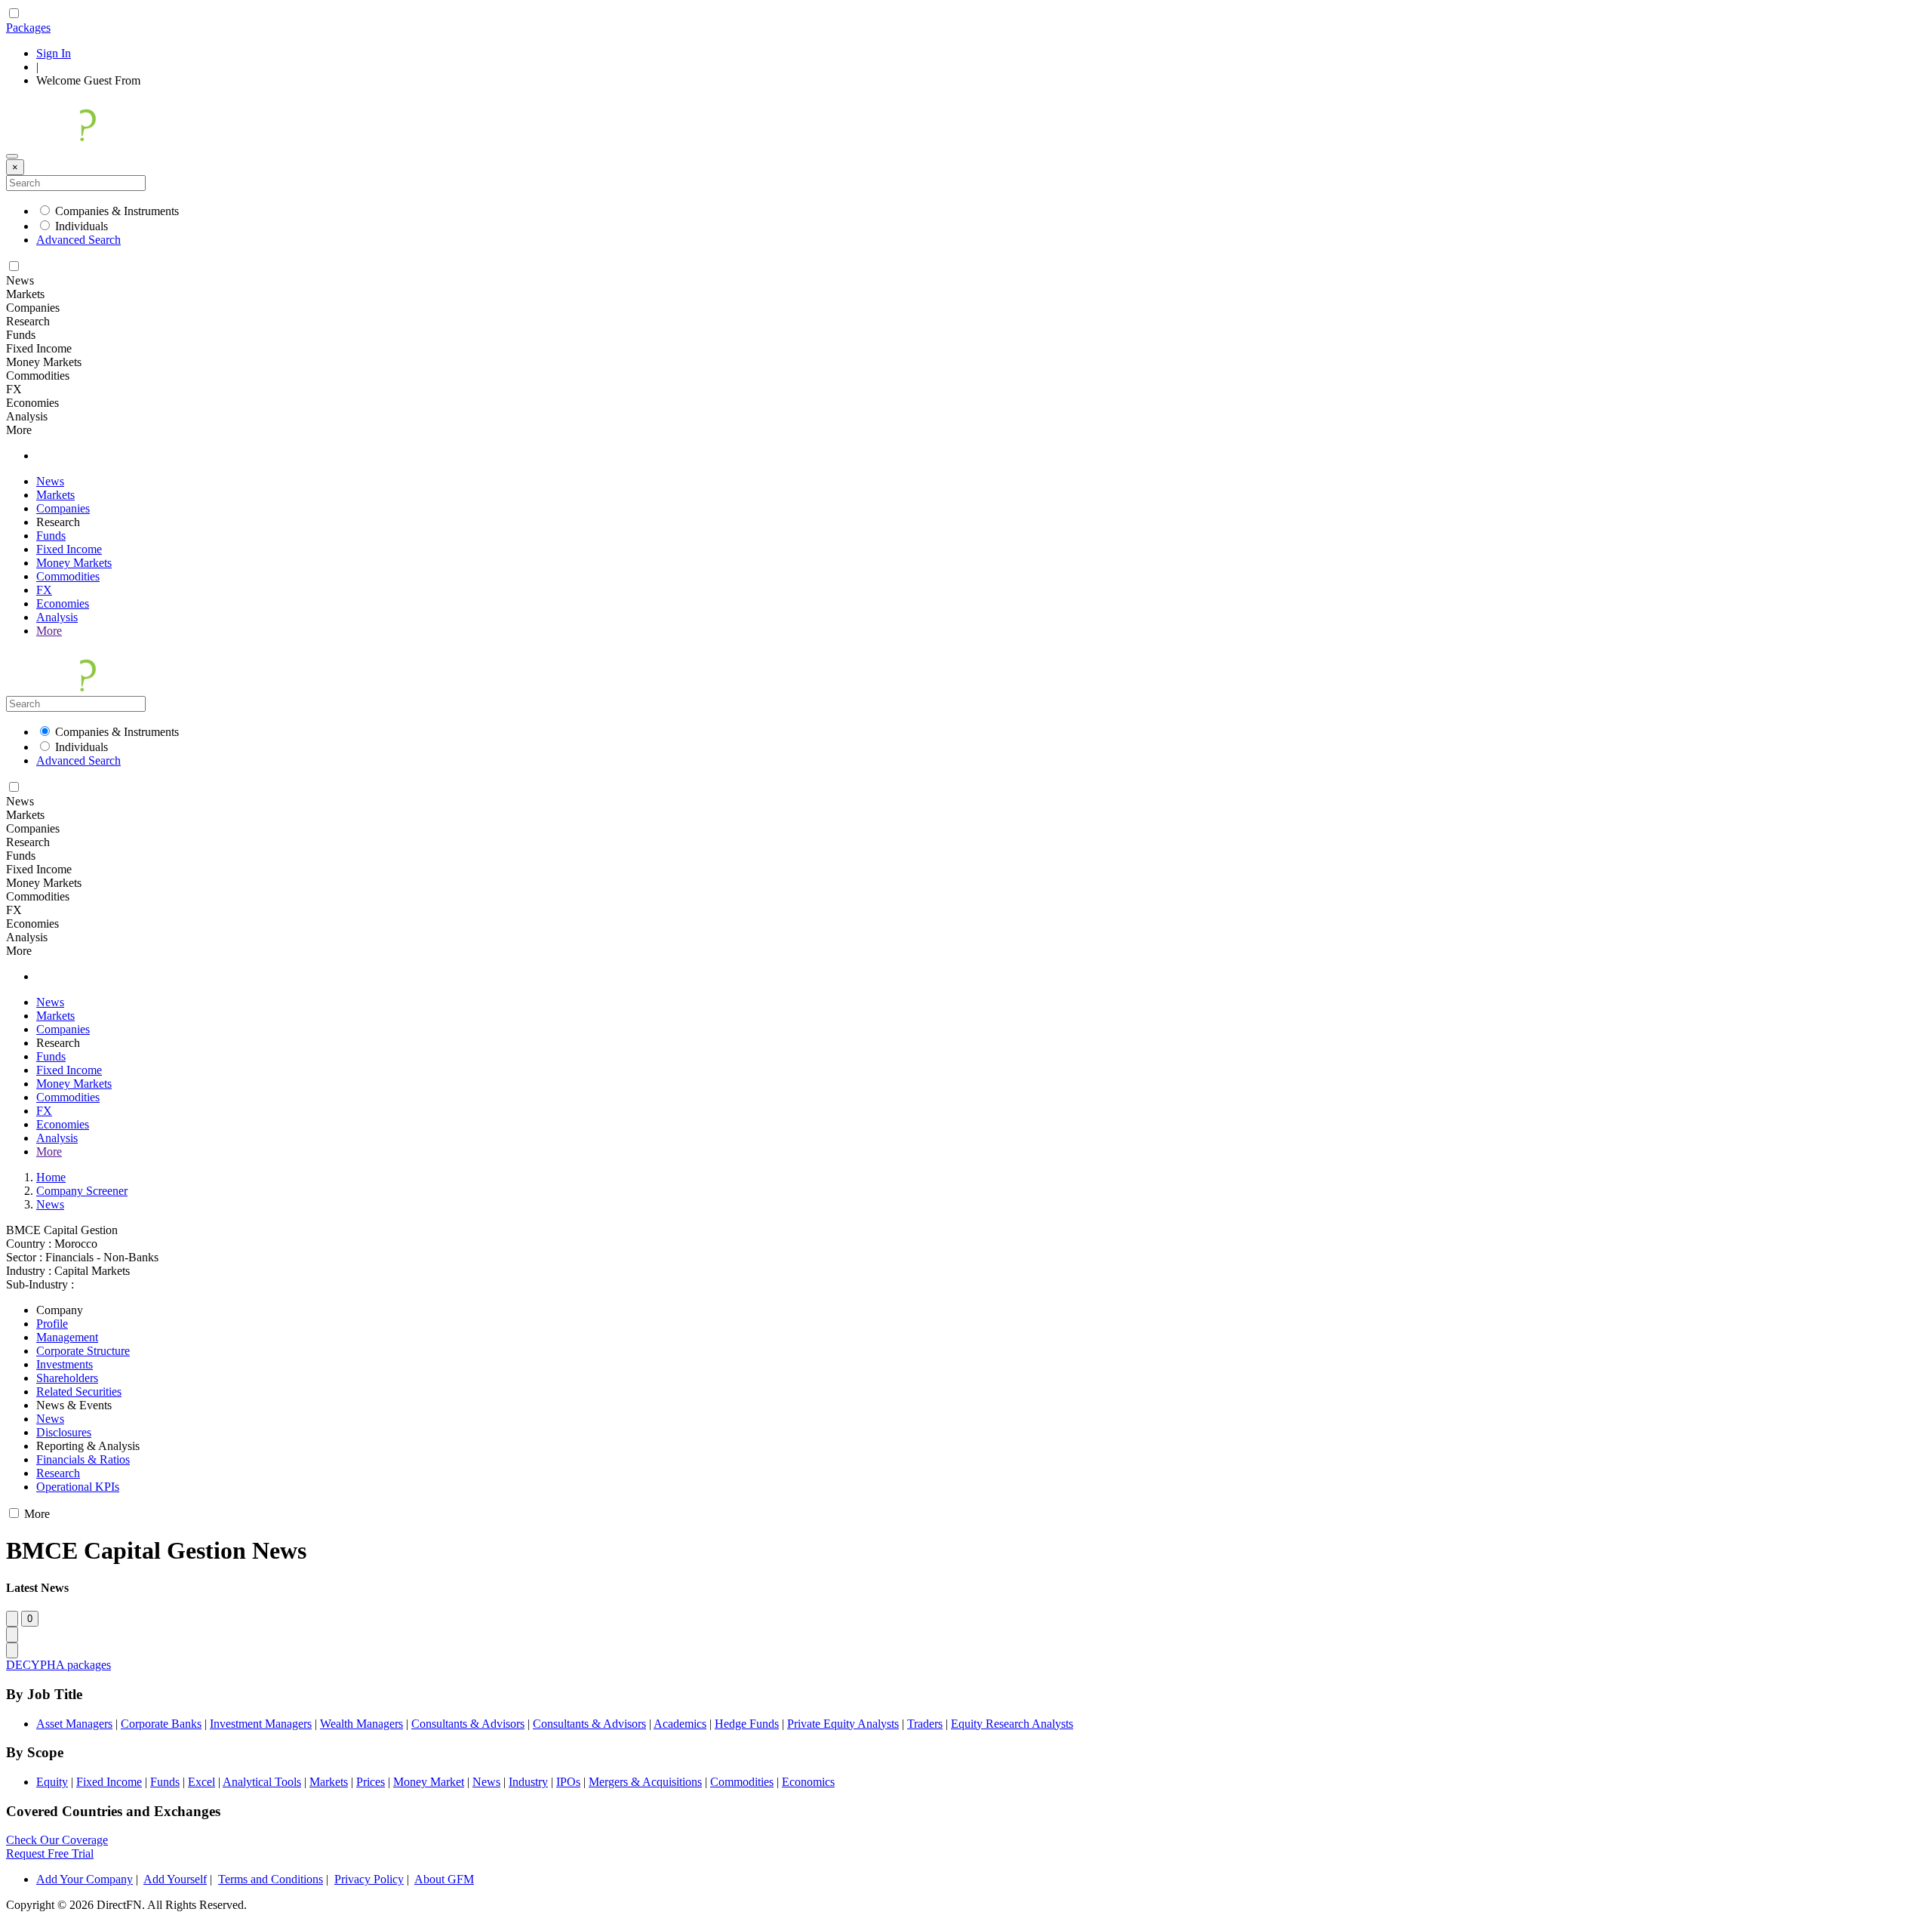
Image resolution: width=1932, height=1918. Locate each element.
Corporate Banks (161, 1724)
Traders (925, 1724)
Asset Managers (74, 1724)
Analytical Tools (262, 1782)
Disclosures (64, 1432)
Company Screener (82, 1191)
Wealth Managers (361, 1724)
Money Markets (74, 563)
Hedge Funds (747, 1724)
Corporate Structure (83, 1351)
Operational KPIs (78, 1487)
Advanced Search (78, 240)
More (49, 631)
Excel (202, 1782)
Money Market (429, 1782)
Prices (371, 1782)
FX (44, 590)
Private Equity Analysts (843, 1724)
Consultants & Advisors (468, 1724)
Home (51, 1177)
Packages (28, 28)
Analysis (57, 617)
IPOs (568, 1782)
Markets (55, 495)
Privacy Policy (369, 1879)
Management (67, 1337)
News (50, 481)
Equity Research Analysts (1012, 1724)
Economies (63, 603)
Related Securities (79, 1392)
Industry (528, 1782)
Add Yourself (175, 1879)
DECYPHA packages (58, 1665)
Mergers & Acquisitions (645, 1782)
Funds (51, 536)
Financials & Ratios (83, 1459)
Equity (52, 1782)
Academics (680, 1724)
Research (58, 1473)
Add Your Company (85, 1879)
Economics (808, 1782)
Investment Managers (261, 1724)
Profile (52, 1324)
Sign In (54, 53)
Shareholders (67, 1378)
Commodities (68, 576)
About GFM (444, 1879)
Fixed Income (69, 549)
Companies (63, 508)
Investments (65, 1364)
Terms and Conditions (271, 1879)
